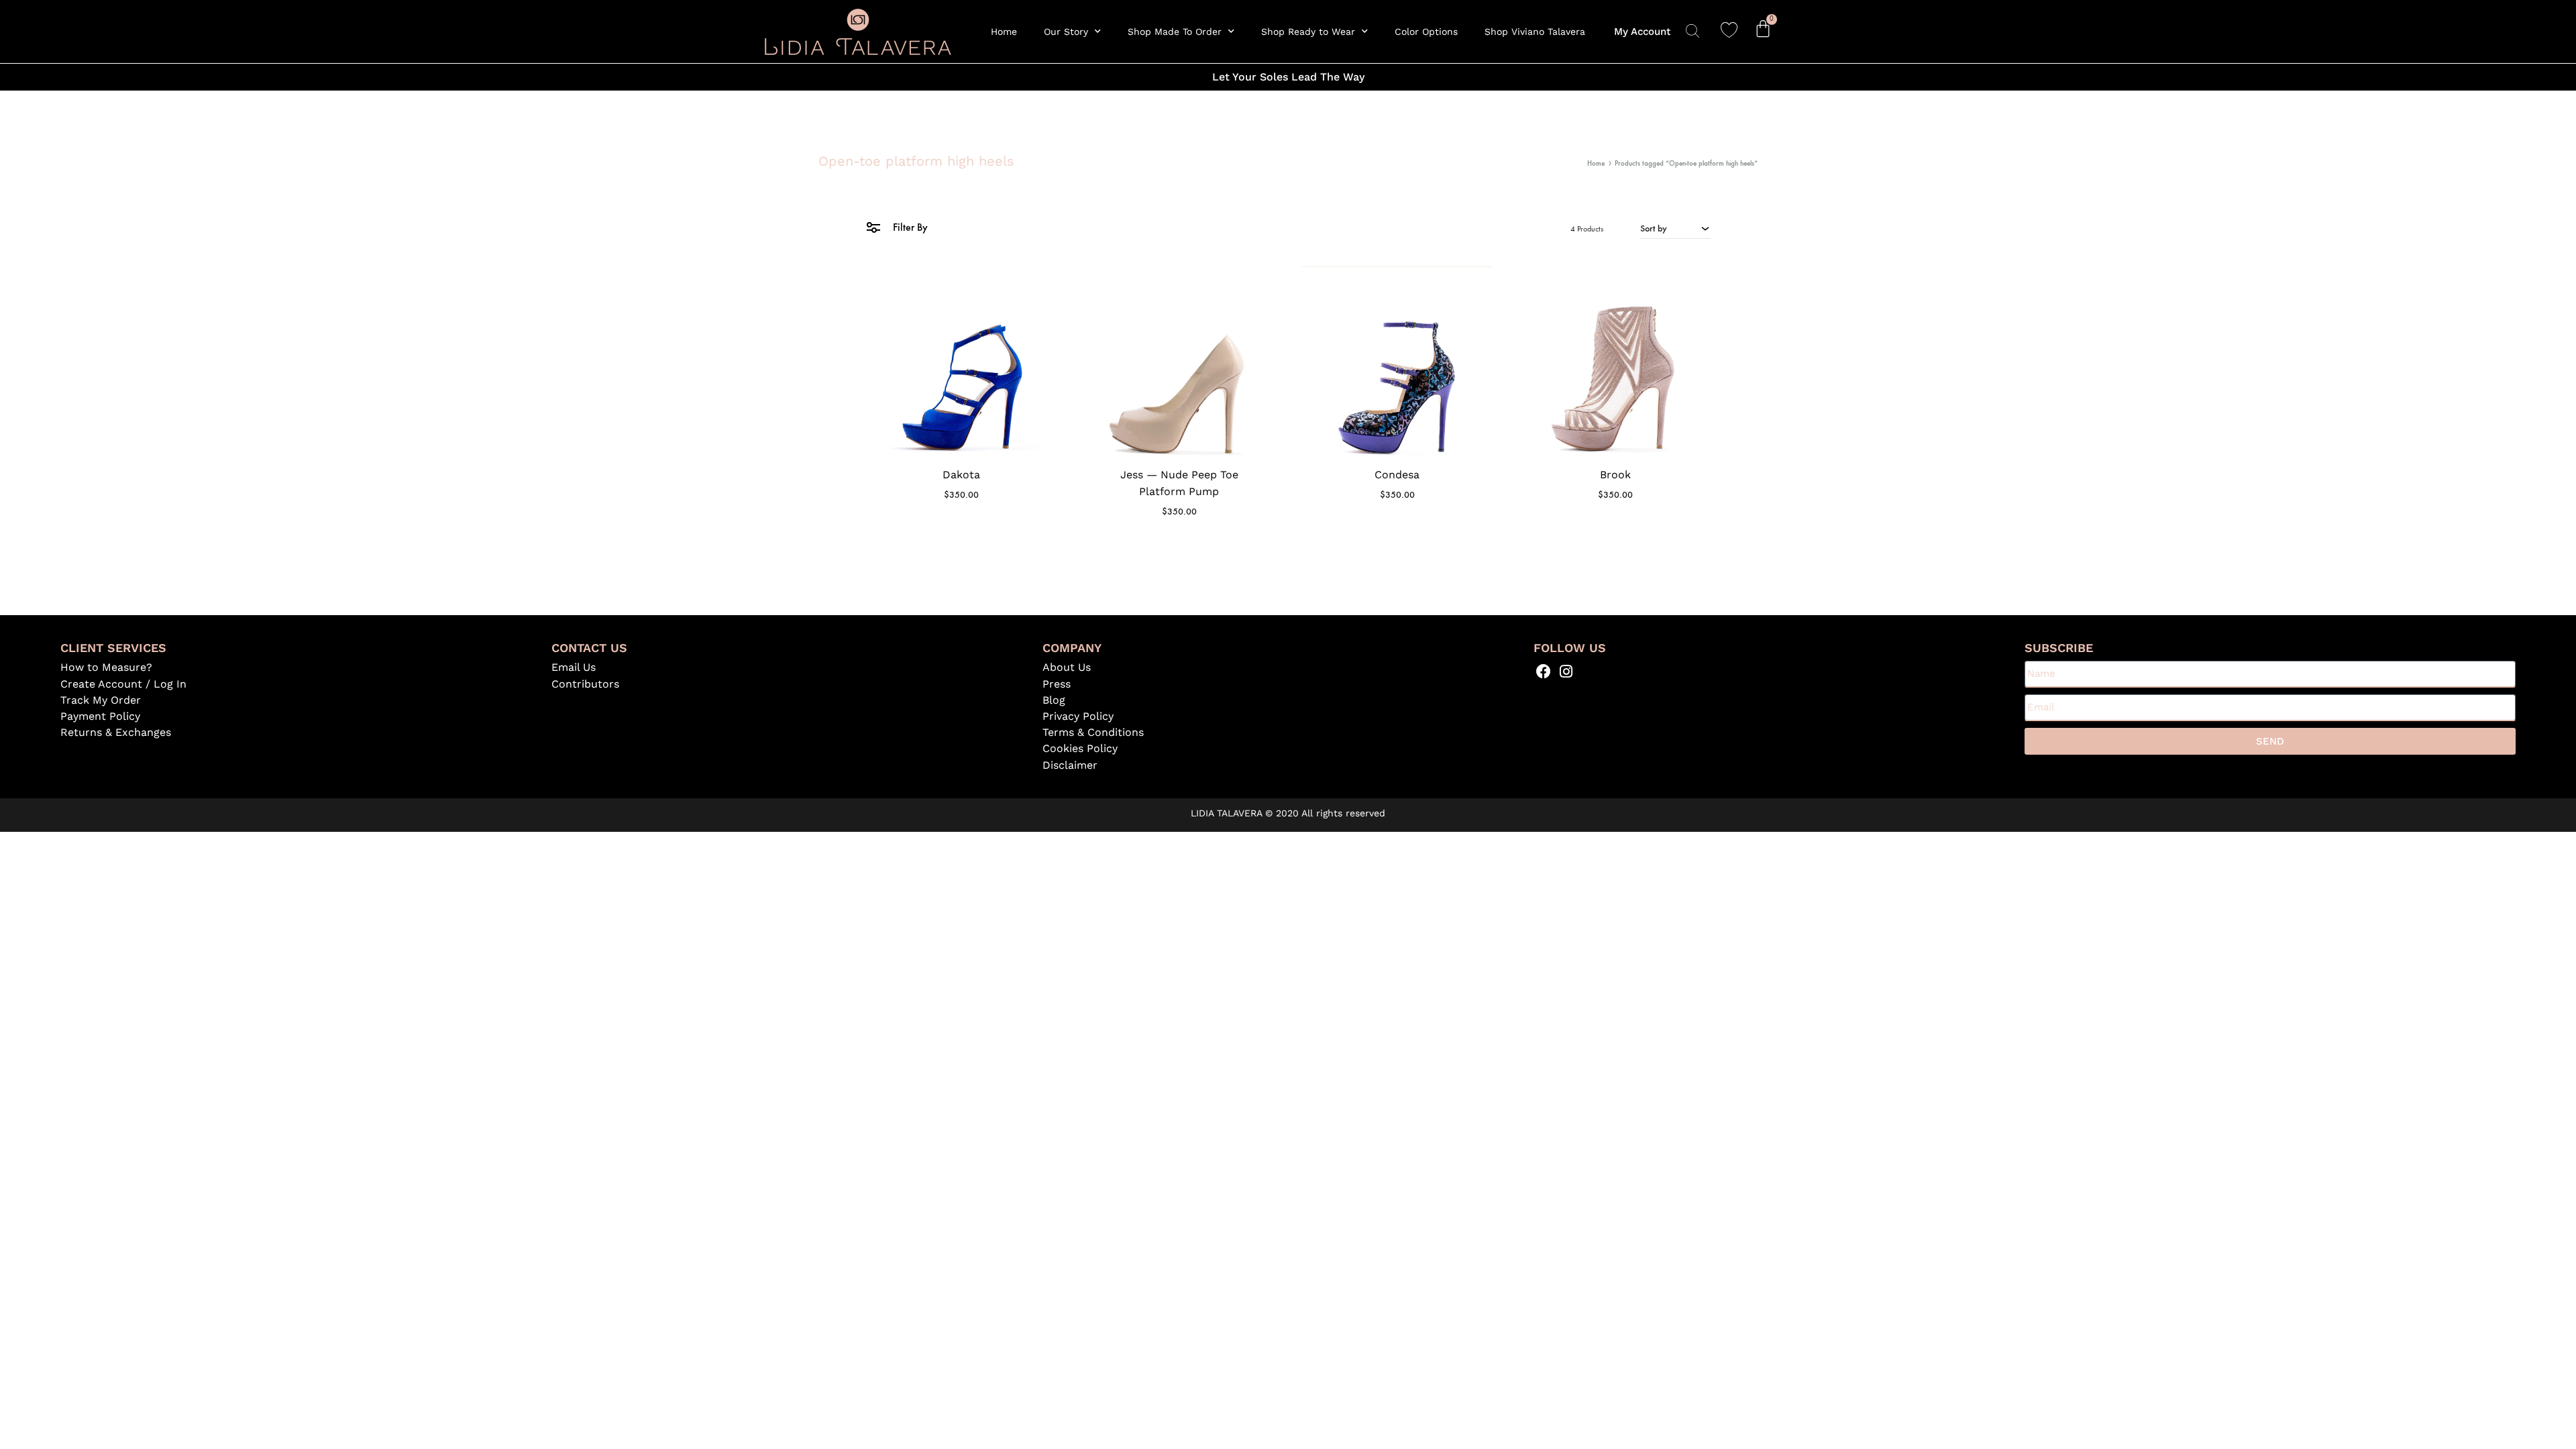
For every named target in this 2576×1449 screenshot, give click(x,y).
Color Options (1426, 32)
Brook (1615, 475)
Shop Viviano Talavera (1535, 32)
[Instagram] (1566, 671)
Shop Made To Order (1175, 32)
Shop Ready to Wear (1308, 32)
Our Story (1066, 32)
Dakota (961, 475)
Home (1004, 32)
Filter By (909, 227)
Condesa (1397, 475)
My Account (1642, 32)
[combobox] (1675, 228)
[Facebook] (1544, 671)
